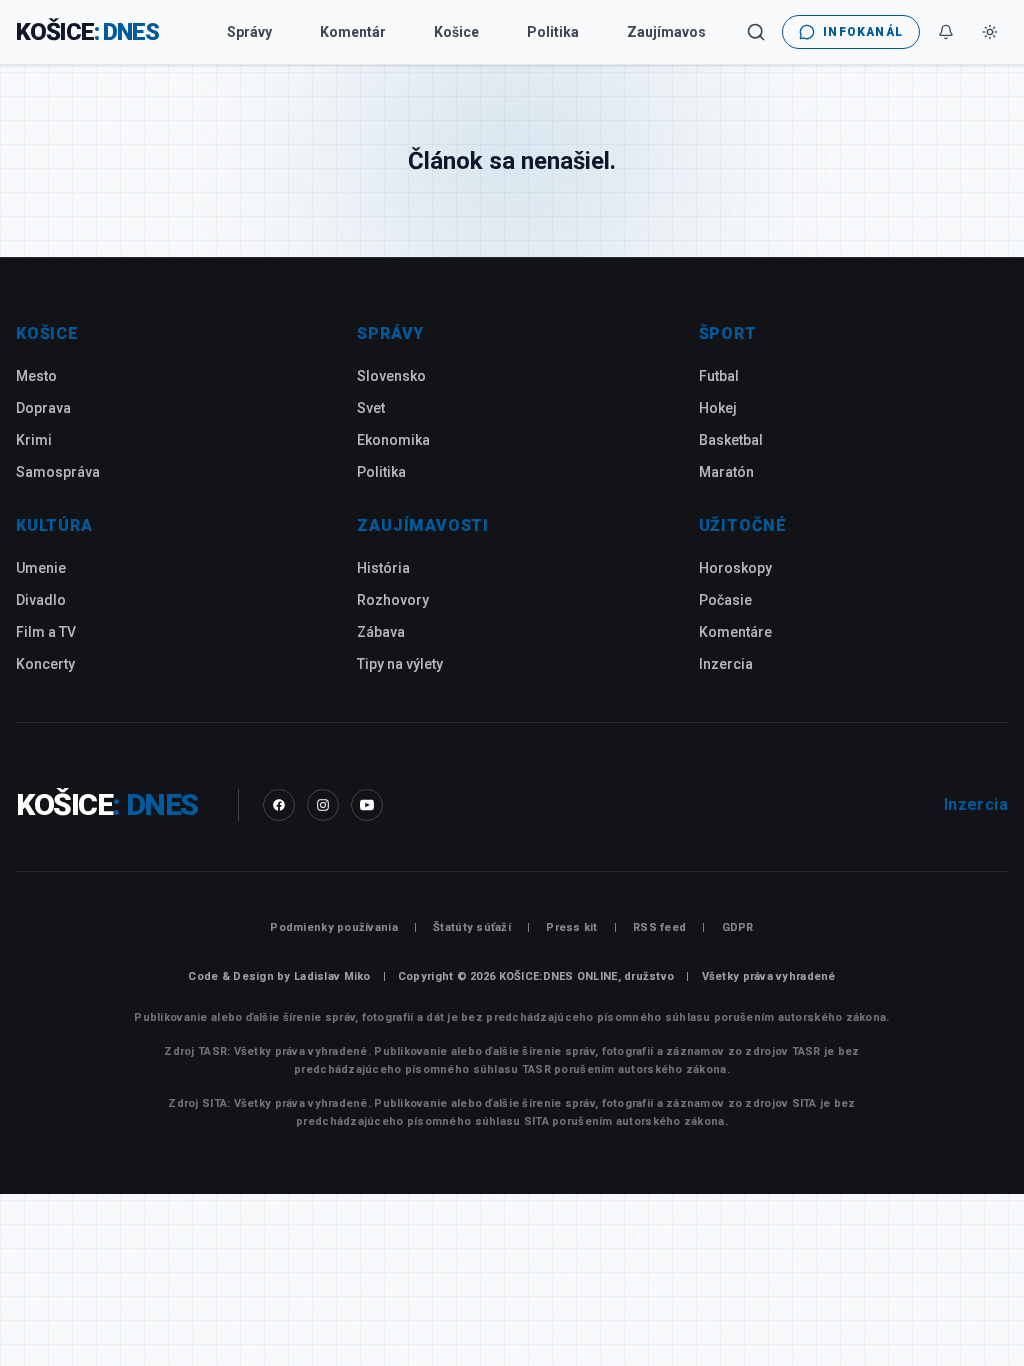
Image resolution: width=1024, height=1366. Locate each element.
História (383, 568)
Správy (249, 32)
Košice (456, 32)
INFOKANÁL (863, 32)
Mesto (36, 376)
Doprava (43, 408)
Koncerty (45, 664)
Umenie (41, 568)
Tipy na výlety (400, 664)
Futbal (719, 376)
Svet (371, 408)
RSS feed (659, 927)
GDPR (738, 927)
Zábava (381, 632)
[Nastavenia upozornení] (946, 32)
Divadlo (41, 600)
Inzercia (726, 664)
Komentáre (735, 632)
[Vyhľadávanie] (756, 32)
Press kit (571, 927)
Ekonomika (393, 440)
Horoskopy (735, 568)
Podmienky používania (334, 927)
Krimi (34, 440)
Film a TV (46, 632)
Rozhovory (393, 600)
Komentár (353, 32)
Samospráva (58, 472)
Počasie (725, 600)
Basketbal (731, 440)
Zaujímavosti (671, 32)
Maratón (726, 472)
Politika (553, 32)
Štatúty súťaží (472, 927)
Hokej (718, 408)
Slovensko (391, 376)
